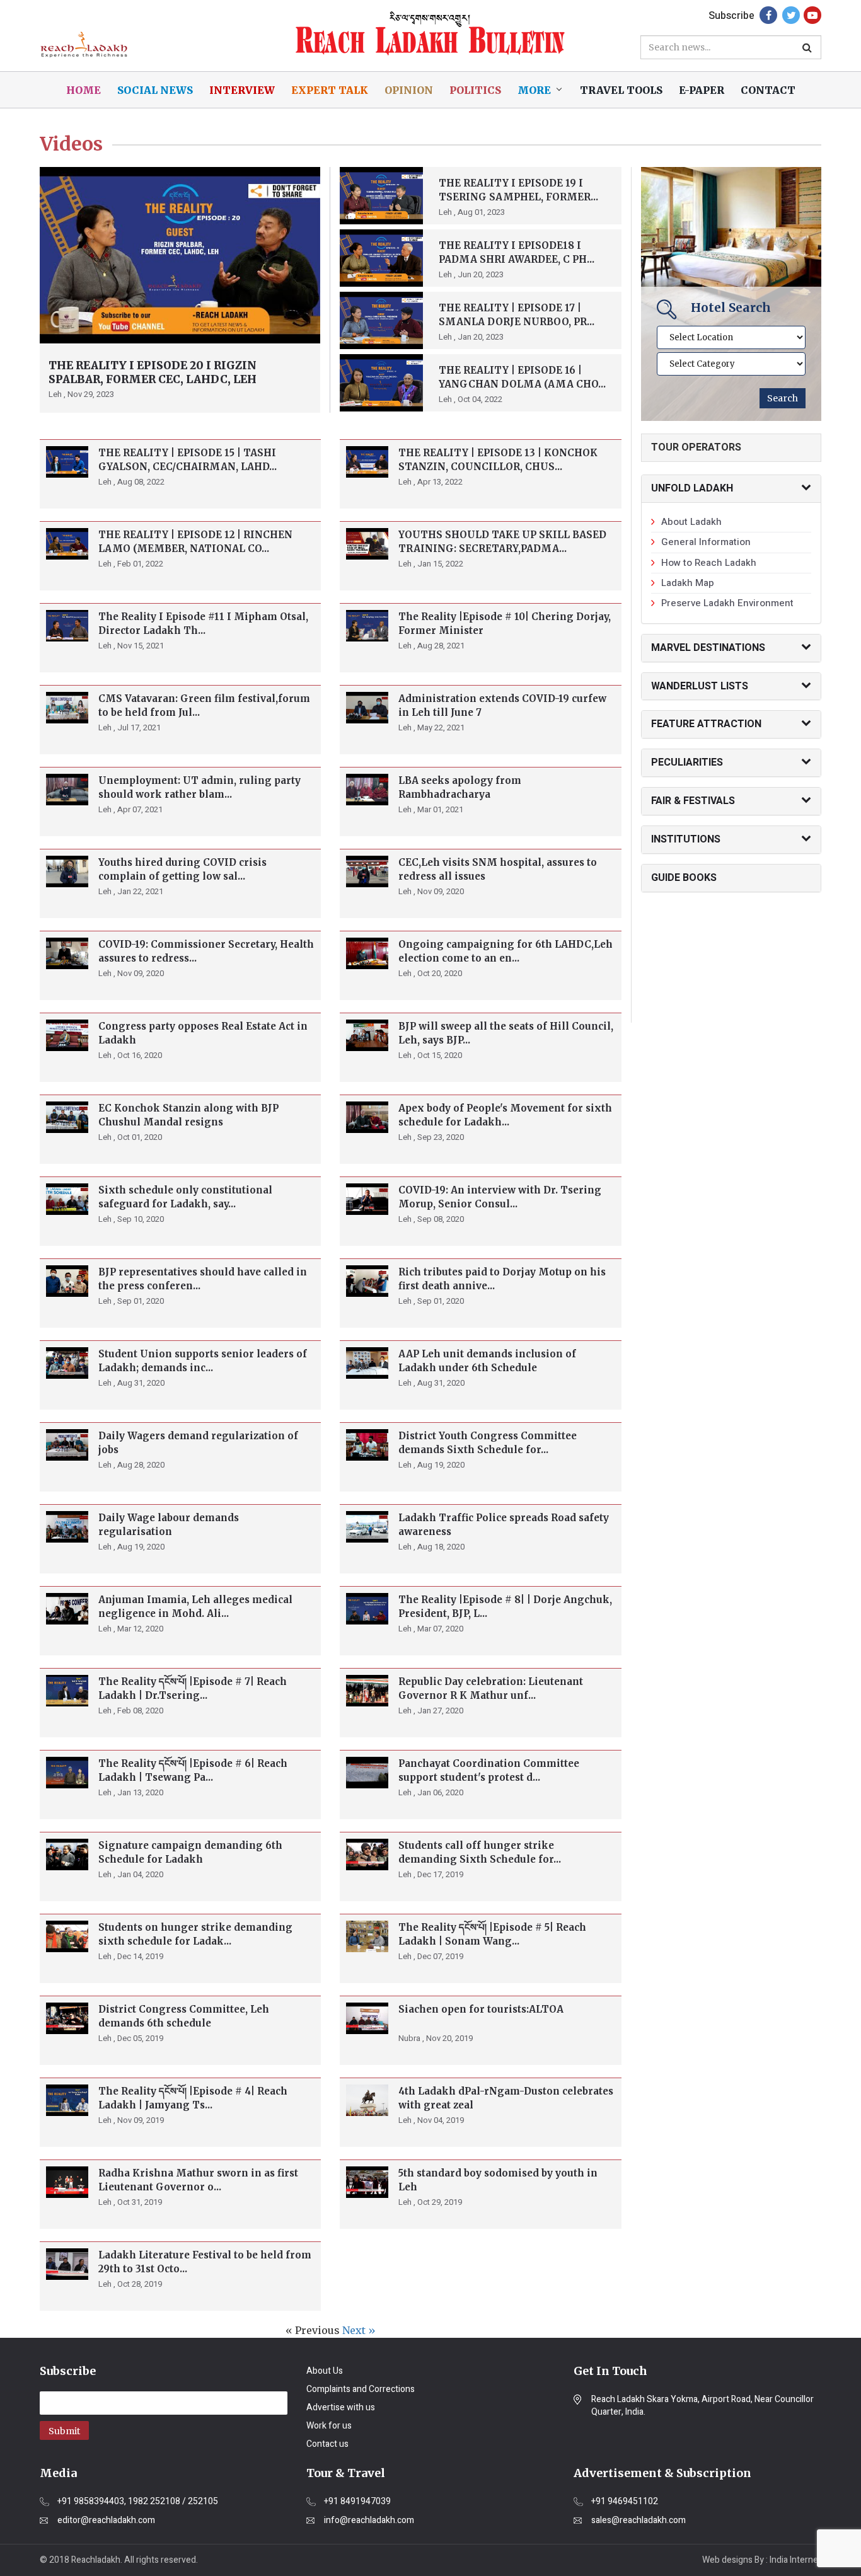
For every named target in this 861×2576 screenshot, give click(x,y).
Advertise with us (341, 2407)
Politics (475, 90)
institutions (686, 839)
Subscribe (731, 16)
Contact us (327, 2444)
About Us (325, 2371)
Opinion (409, 90)
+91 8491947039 (357, 2502)
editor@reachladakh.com (106, 2521)
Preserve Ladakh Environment (727, 603)
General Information (706, 542)
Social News (155, 90)
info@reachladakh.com (369, 2521)
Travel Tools (621, 90)
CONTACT (768, 90)
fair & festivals (693, 801)
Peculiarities (687, 762)
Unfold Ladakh (692, 488)
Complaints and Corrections (361, 2389)
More (534, 90)
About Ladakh (691, 522)
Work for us (329, 2426)
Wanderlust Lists (700, 686)
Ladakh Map (688, 583)
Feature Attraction (706, 724)
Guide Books (684, 878)
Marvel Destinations (708, 648)
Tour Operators (696, 447)
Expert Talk (330, 90)
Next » (359, 2330)
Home (84, 90)
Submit (64, 2431)
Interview (242, 90)
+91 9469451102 (625, 2502)
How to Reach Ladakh (709, 563)
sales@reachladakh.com (639, 2521)
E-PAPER (702, 90)
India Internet (795, 2560)
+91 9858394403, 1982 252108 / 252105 (138, 2502)
